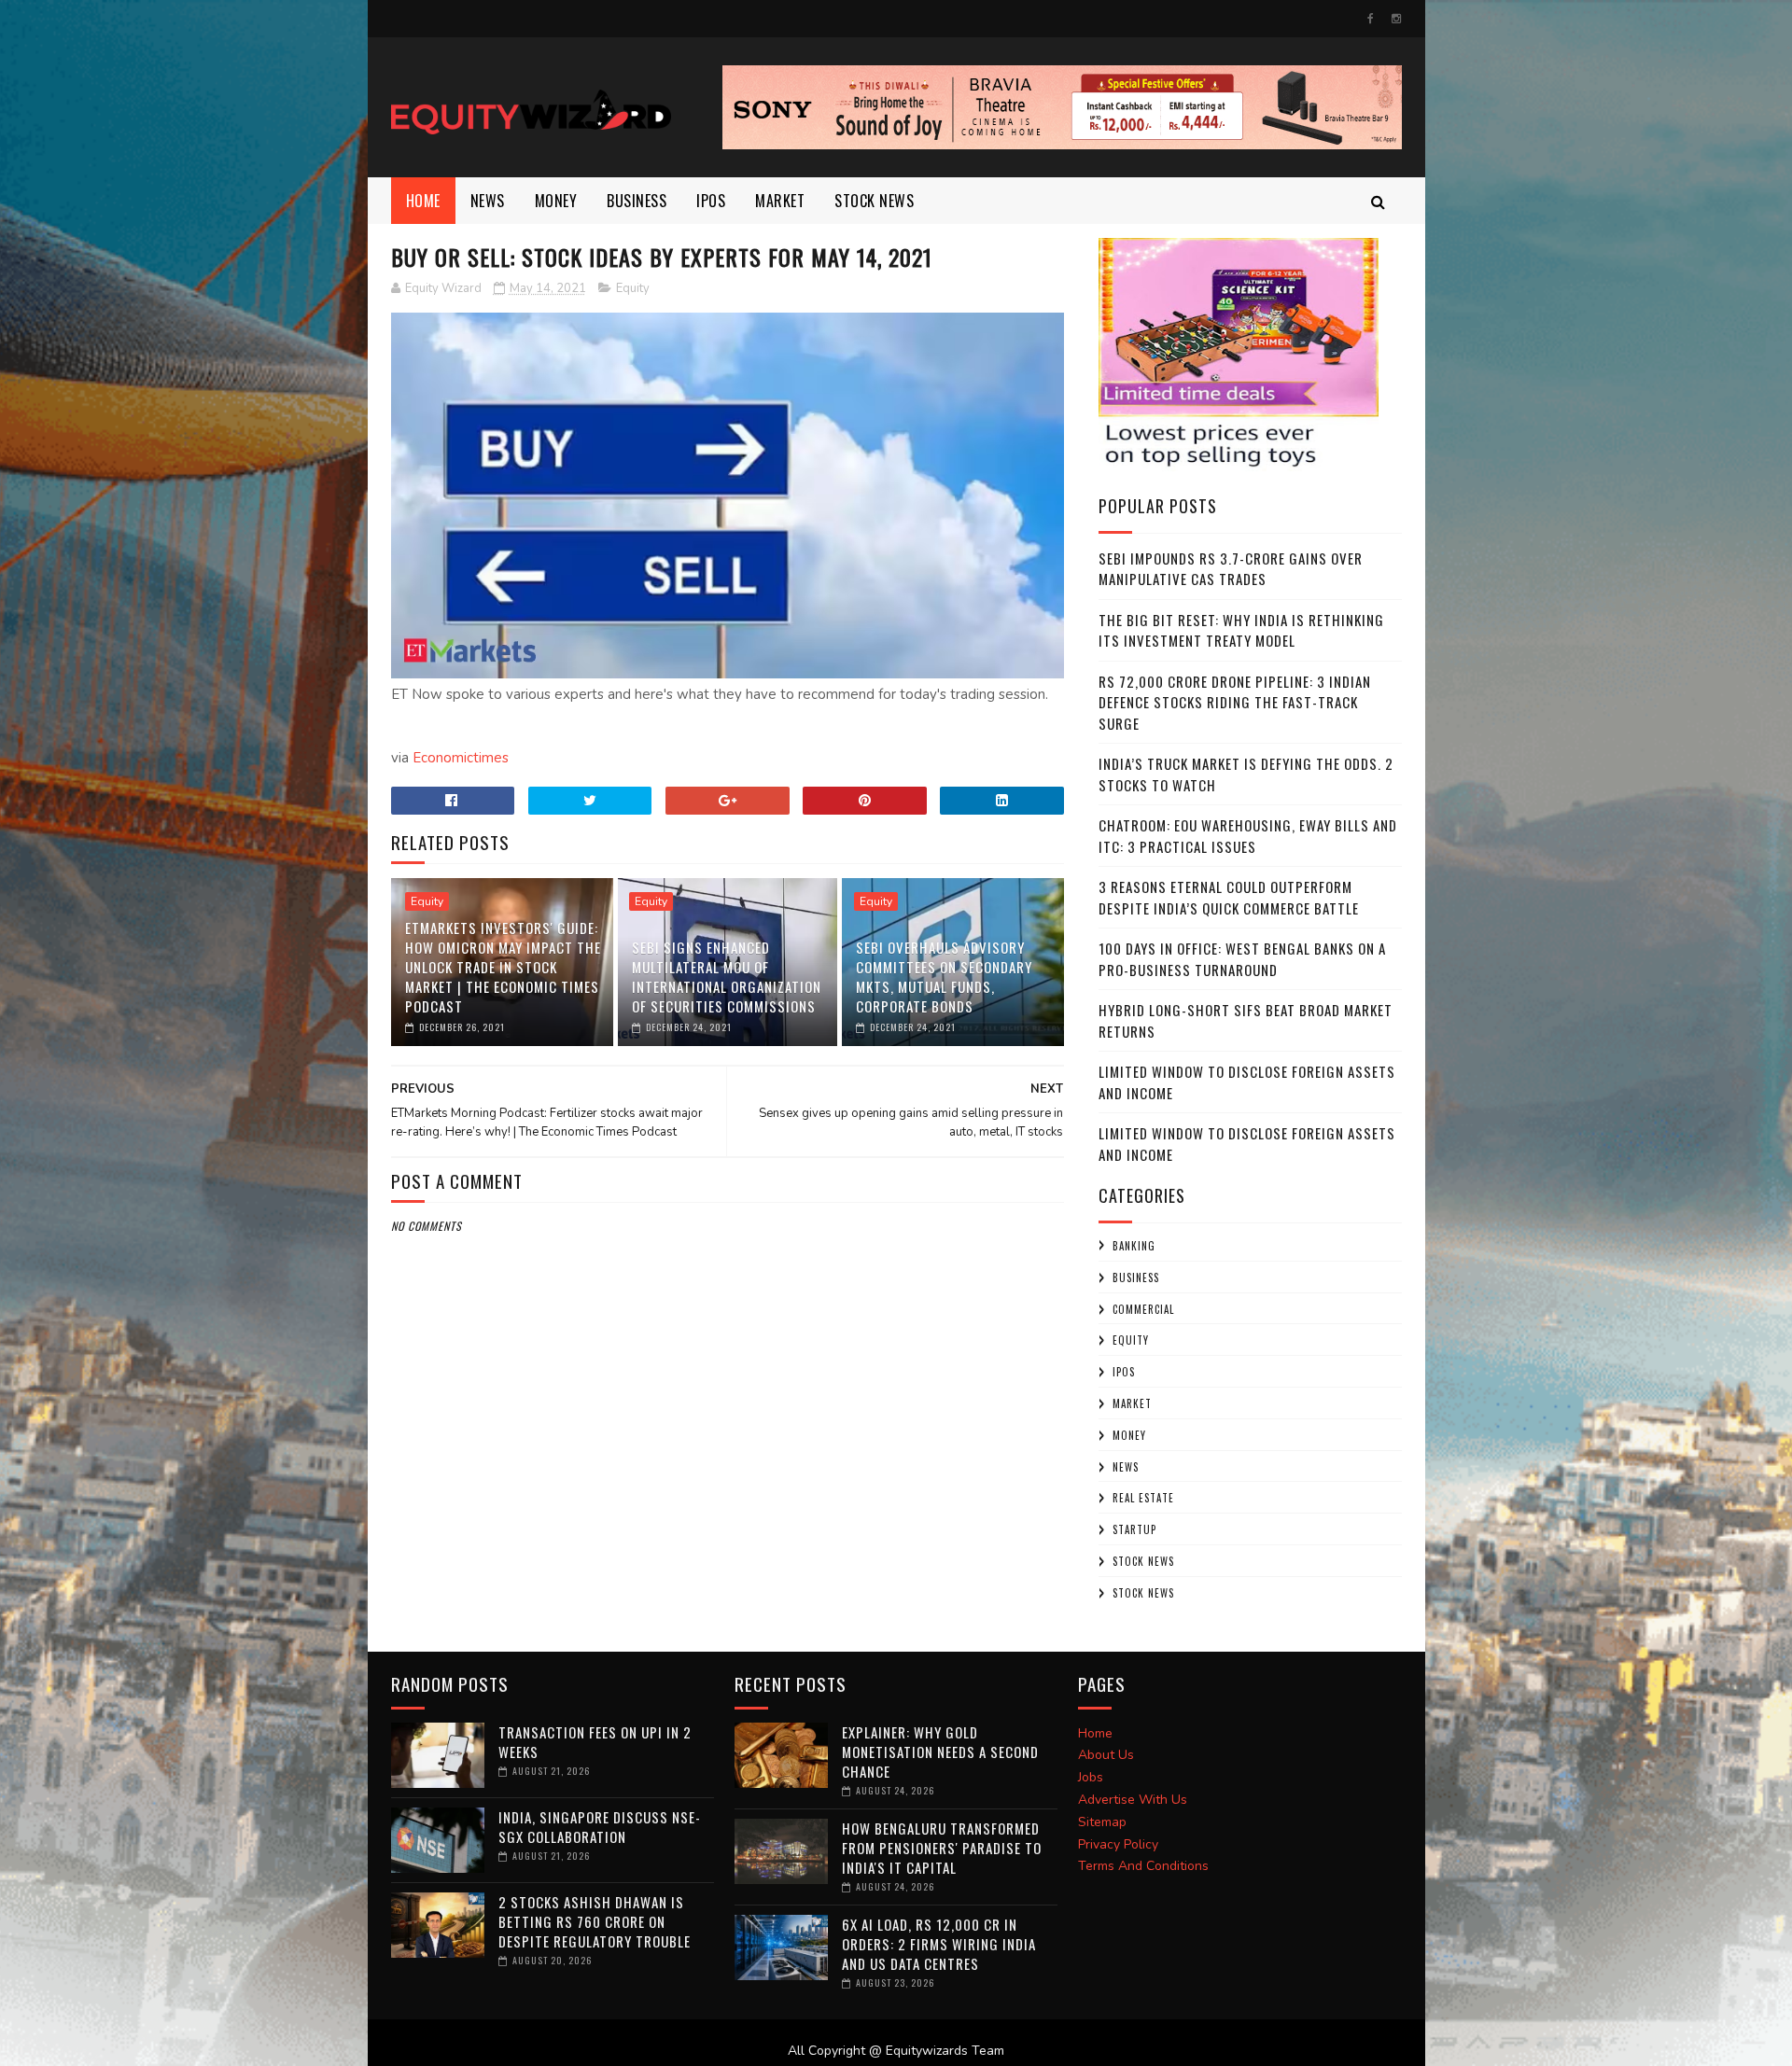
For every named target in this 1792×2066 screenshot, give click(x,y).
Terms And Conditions (1143, 1866)
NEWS (488, 201)
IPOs (1124, 1372)
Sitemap (1102, 1822)
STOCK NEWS (1143, 1593)
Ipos (711, 201)
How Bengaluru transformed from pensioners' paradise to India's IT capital (942, 1848)
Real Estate (1143, 1498)
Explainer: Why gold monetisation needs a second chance (940, 1752)
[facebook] (1371, 19)
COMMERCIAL (1143, 1309)
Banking (1134, 1246)
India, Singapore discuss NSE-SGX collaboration (600, 1827)
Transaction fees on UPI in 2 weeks (595, 1742)
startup (1134, 1529)
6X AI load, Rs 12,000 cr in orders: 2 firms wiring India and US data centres (939, 1944)
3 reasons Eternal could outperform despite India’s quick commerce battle (1229, 897)
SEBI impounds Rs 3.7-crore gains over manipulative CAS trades (1231, 569)
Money (556, 201)
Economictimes (461, 758)
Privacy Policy (1118, 1844)
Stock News (874, 201)
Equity (633, 288)
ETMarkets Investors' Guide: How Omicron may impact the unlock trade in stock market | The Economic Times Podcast (503, 967)
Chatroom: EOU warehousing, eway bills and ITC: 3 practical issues (1248, 836)
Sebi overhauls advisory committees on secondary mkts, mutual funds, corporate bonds (944, 977)
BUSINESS (637, 201)
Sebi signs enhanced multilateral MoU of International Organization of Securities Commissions (727, 977)
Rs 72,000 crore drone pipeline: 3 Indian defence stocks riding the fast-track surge (1235, 702)
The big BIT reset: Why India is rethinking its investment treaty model (1241, 630)
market (780, 201)
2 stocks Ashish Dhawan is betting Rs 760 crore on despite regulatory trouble (595, 1921)
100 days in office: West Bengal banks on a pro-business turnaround (1242, 959)
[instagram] (1396, 19)
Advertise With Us (1133, 1800)
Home (423, 201)
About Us (1106, 1755)
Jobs (1091, 1777)
